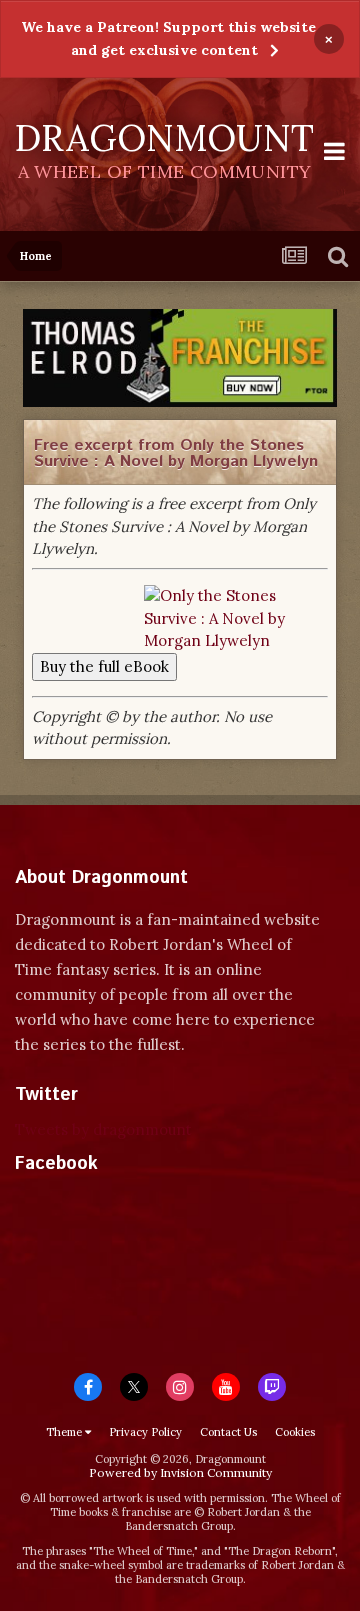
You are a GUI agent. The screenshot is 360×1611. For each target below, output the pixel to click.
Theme (65, 1432)
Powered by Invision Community (180, 1472)
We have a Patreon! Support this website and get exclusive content (168, 38)
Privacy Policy (145, 1432)
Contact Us (228, 1432)
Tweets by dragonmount (103, 1129)
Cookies (295, 1432)
